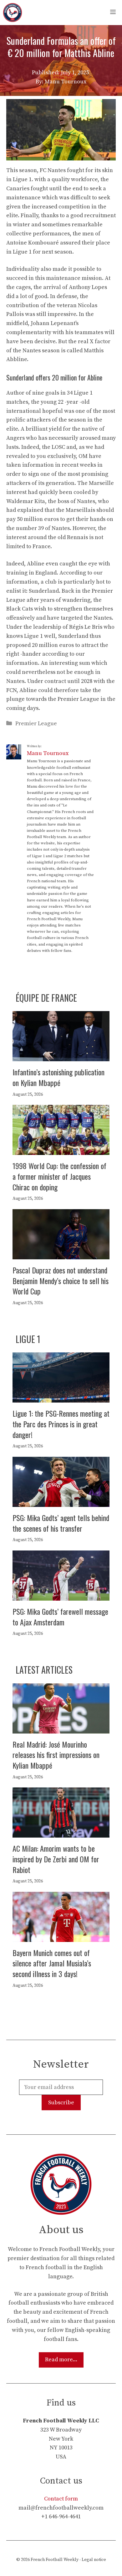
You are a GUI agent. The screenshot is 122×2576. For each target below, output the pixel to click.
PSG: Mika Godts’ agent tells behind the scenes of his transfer (61, 1523)
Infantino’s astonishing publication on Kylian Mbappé (58, 1077)
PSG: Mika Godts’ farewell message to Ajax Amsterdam (60, 1617)
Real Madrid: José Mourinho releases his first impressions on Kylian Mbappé (56, 1755)
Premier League (36, 724)
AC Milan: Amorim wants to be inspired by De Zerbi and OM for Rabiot (56, 1859)
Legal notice (94, 2560)
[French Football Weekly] (13, 13)
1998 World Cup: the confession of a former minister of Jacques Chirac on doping (59, 1176)
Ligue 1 (28, 1339)
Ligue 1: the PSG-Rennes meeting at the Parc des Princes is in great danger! (61, 1424)
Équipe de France (46, 998)
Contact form (61, 2499)
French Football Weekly (55, 2560)
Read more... (61, 2360)
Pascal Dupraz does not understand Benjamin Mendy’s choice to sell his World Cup (61, 1280)
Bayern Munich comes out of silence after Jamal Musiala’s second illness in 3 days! (52, 1963)
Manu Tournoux (48, 753)
